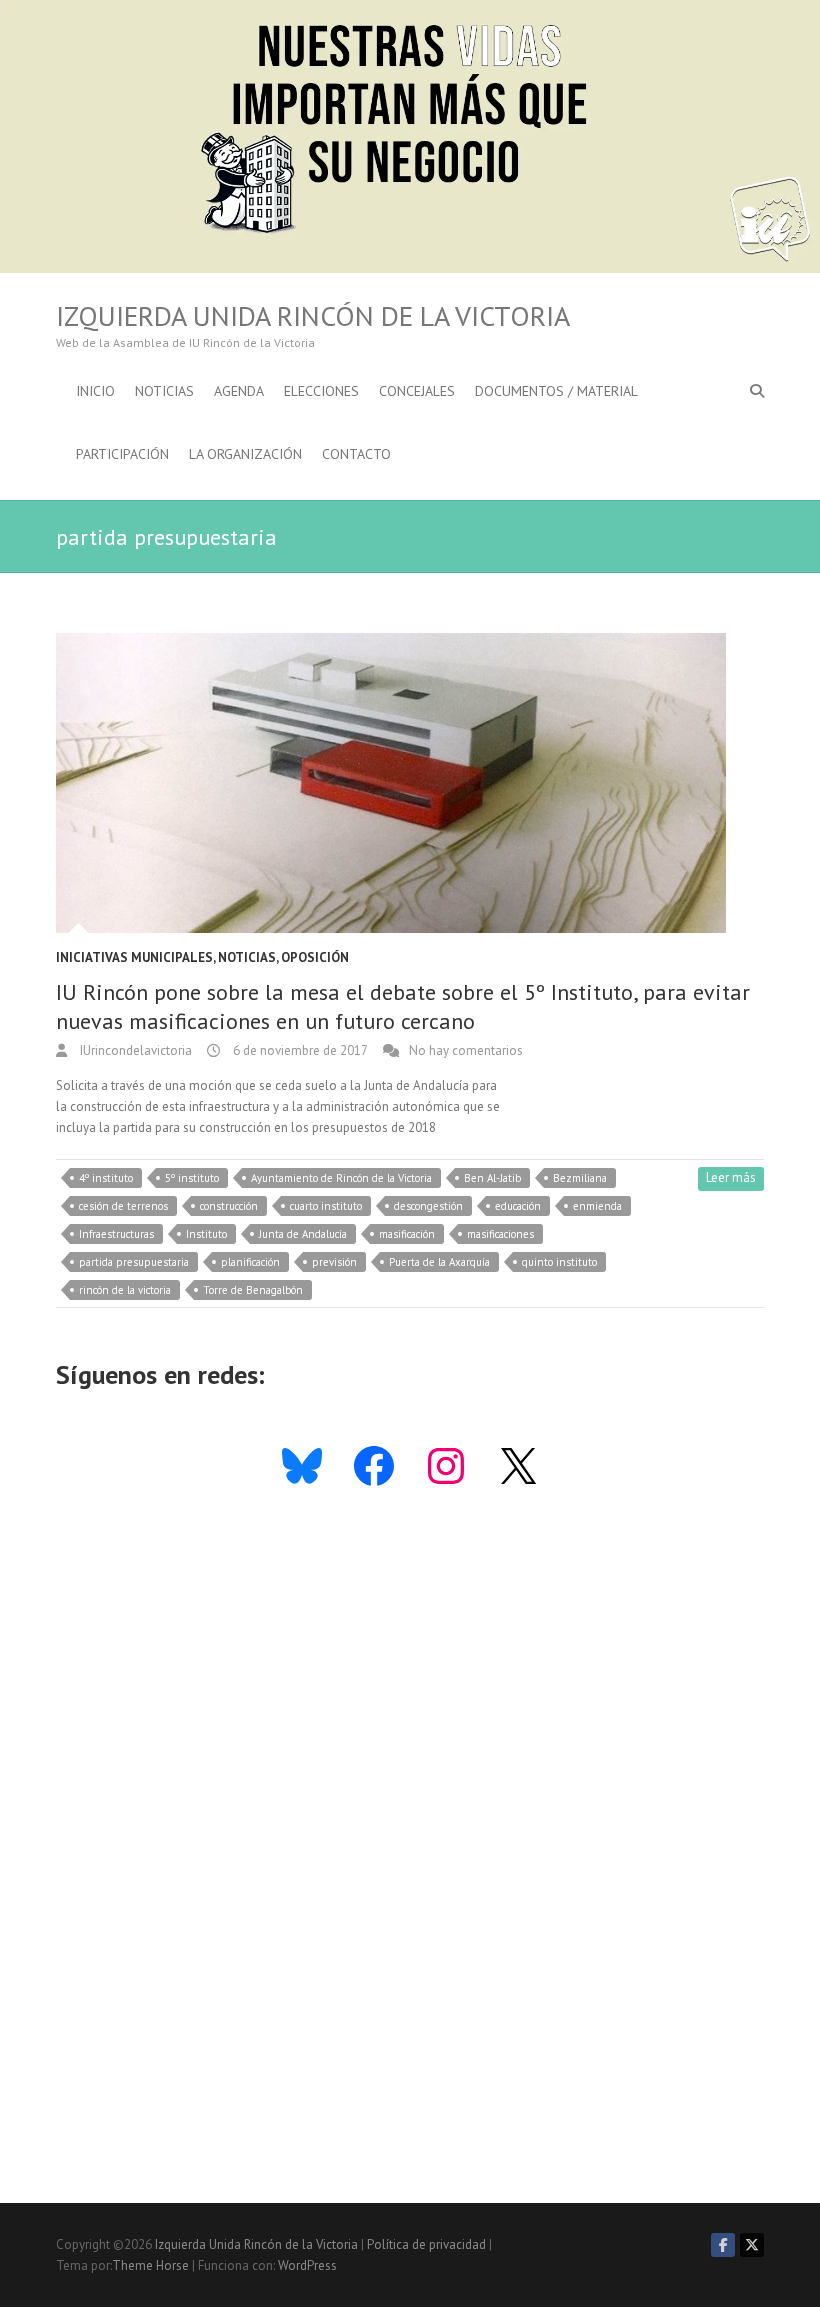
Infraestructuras (116, 1234)
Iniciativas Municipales (134, 957)
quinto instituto (559, 1262)
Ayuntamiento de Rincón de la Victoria (341, 1178)
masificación (407, 1234)
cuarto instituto (326, 1206)
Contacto (356, 454)
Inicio (95, 391)
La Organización (245, 454)
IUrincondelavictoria (134, 1050)
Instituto (206, 1234)
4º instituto (106, 1178)
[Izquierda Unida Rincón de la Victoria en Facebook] (723, 2245)
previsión (334, 1262)
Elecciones (321, 391)
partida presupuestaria (134, 1262)
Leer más (731, 1177)
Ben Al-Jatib (492, 1178)
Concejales (417, 391)
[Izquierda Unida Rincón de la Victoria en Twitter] (752, 2245)
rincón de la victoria (125, 1290)
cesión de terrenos (123, 1206)
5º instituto (192, 1178)
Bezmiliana (580, 1178)
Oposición (315, 957)
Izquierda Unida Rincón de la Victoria (313, 316)
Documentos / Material (556, 391)
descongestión (428, 1206)
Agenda (239, 391)
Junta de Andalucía (303, 1234)
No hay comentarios (466, 1050)
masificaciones (500, 1234)
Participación (122, 454)
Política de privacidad (426, 2244)
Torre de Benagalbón (253, 1290)
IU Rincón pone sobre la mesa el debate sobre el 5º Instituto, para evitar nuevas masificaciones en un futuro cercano (403, 1006)
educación (518, 1206)
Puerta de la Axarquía (439, 1262)
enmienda (597, 1206)
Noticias (164, 391)
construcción (229, 1206)
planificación (250, 1262)
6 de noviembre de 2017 (299, 1050)
